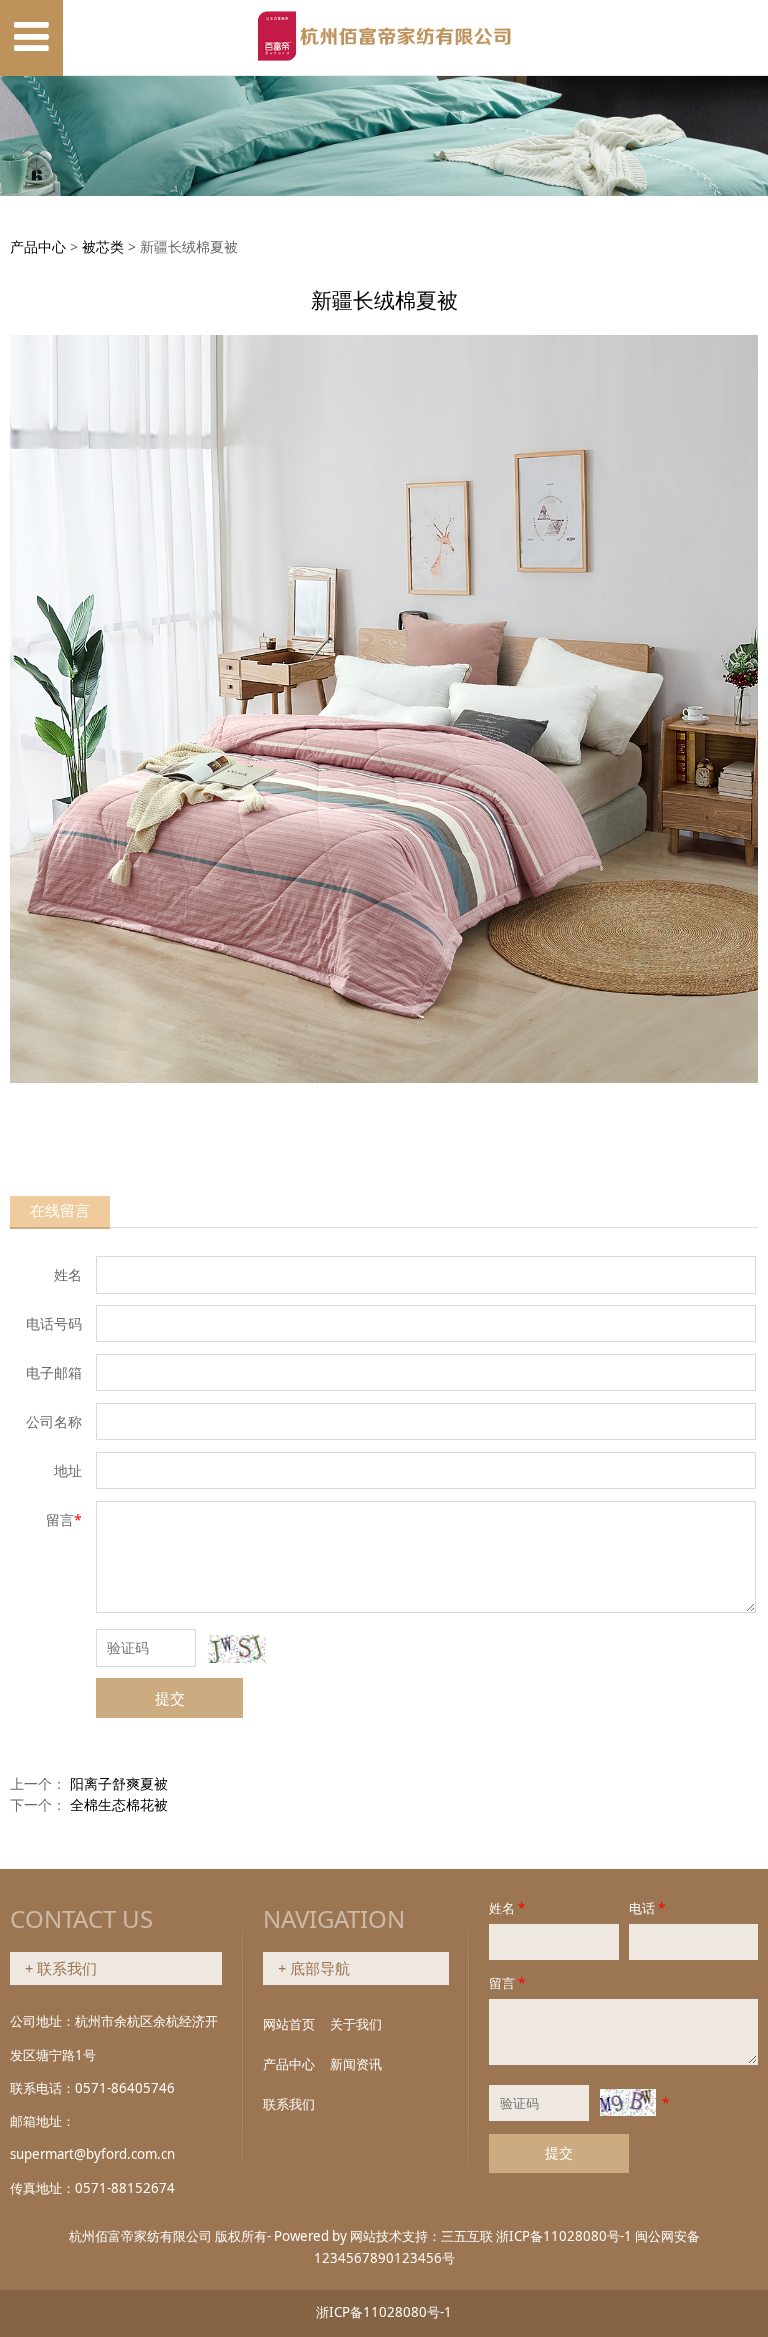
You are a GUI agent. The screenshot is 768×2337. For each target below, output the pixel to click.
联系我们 (289, 2104)
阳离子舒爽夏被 (119, 1783)
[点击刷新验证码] (237, 1649)
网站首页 (289, 2024)
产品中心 (38, 246)
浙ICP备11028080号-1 (564, 2236)
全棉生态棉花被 (119, 1804)
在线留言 (60, 1210)
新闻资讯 (356, 2064)
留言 (507, 1983)
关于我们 (356, 2024)
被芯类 (103, 246)
